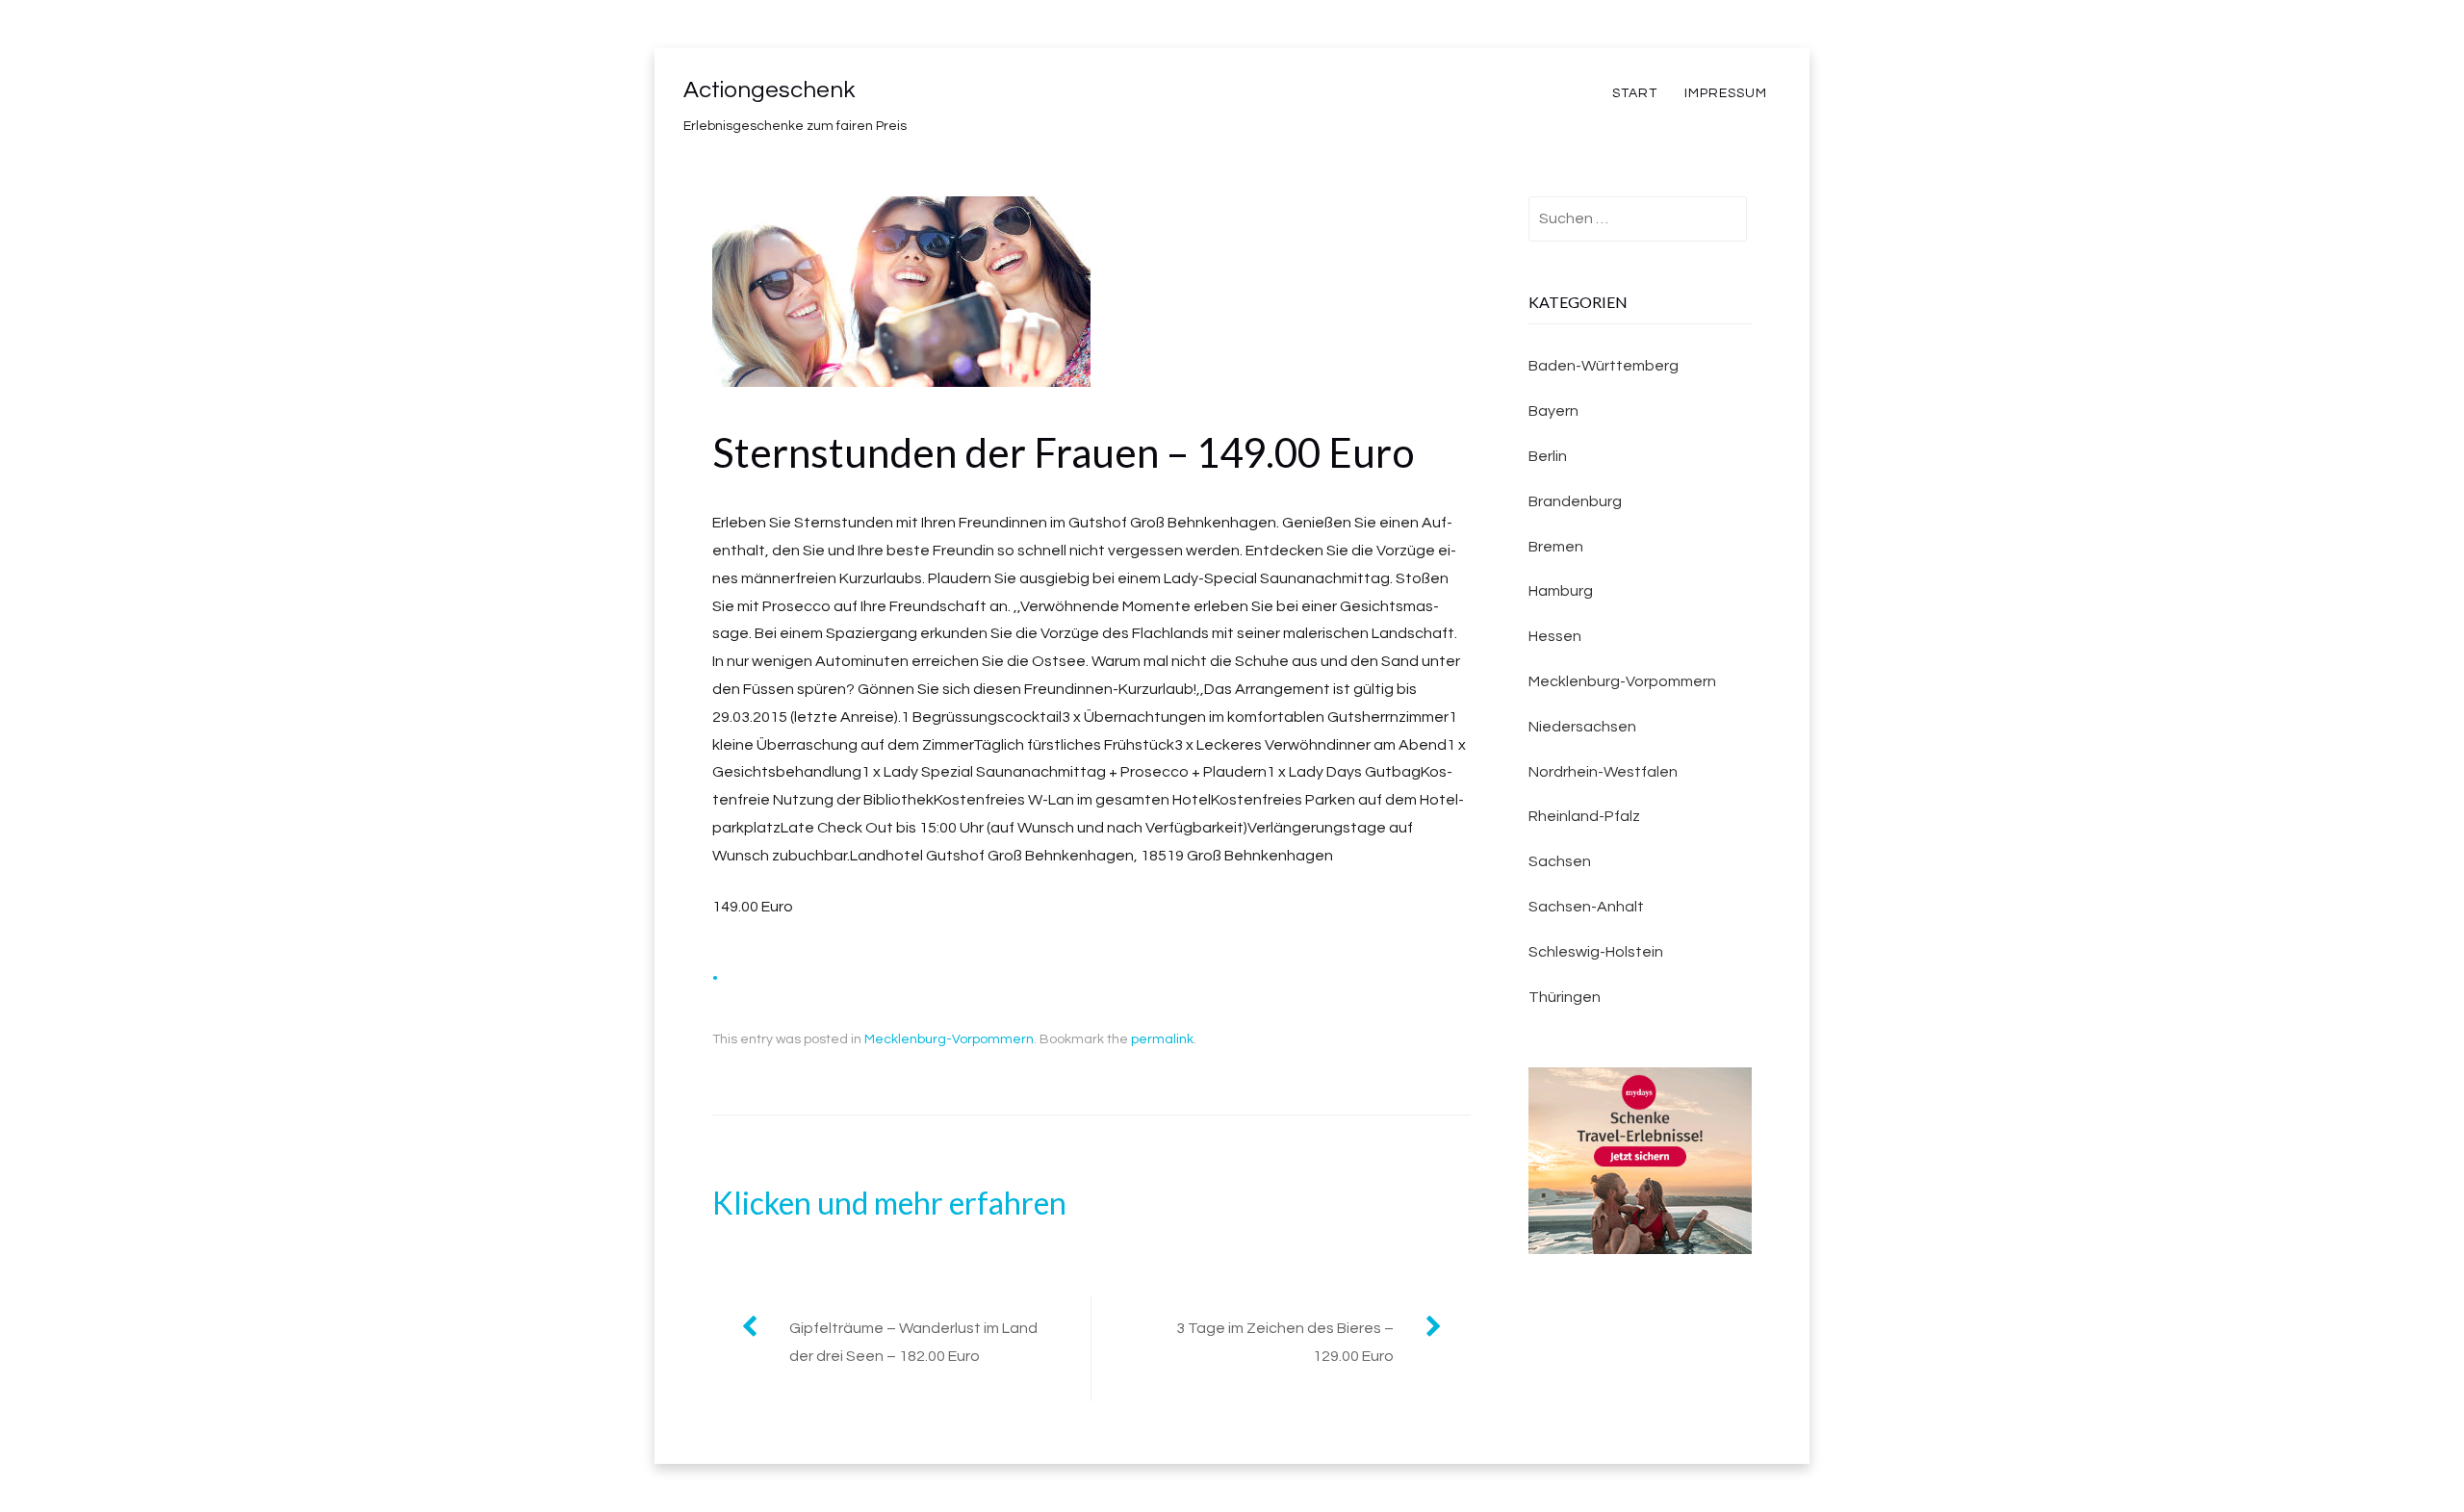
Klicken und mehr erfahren (889, 1203)
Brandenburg (1575, 501)
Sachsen (1560, 861)
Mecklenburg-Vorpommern (949, 1039)
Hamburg (1561, 591)
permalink (1162, 1039)
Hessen (1555, 636)
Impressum (1726, 93)
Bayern (1553, 411)
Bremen (1556, 547)
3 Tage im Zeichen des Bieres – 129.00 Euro (1285, 1342)
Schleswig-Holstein (1596, 952)
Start (1635, 93)
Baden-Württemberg (1604, 366)
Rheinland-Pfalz (1584, 816)
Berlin (1548, 456)
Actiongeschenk (769, 90)
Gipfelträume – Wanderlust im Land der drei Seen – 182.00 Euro (913, 1342)
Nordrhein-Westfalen (1603, 772)
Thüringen (1565, 997)
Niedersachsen (1582, 727)
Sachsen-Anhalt (1586, 907)
